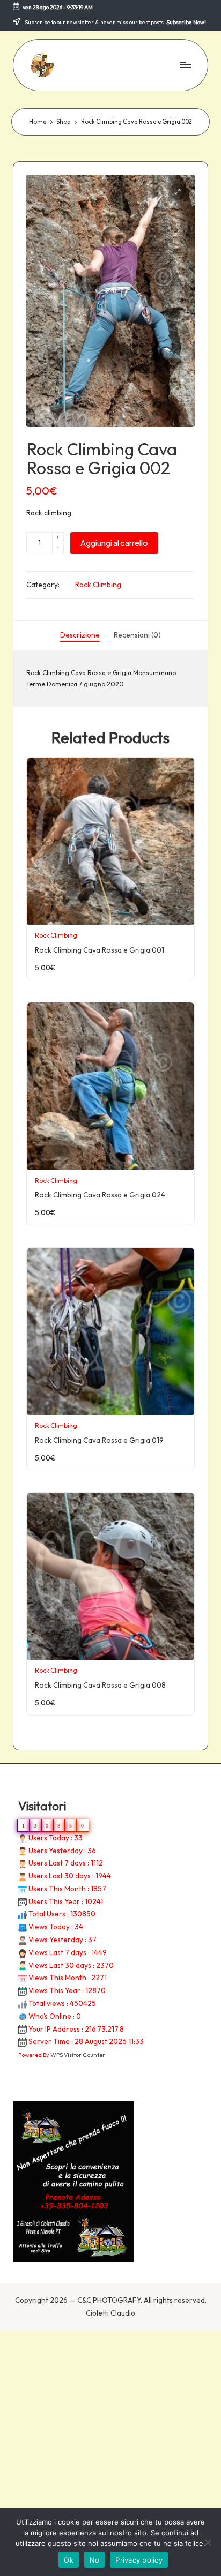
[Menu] (185, 65)
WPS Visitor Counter (78, 2055)
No (95, 2560)
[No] (208, 2542)
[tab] (80, 635)
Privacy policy (139, 2560)
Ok (69, 2560)
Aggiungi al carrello (114, 543)
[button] (178, 192)
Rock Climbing (98, 585)
